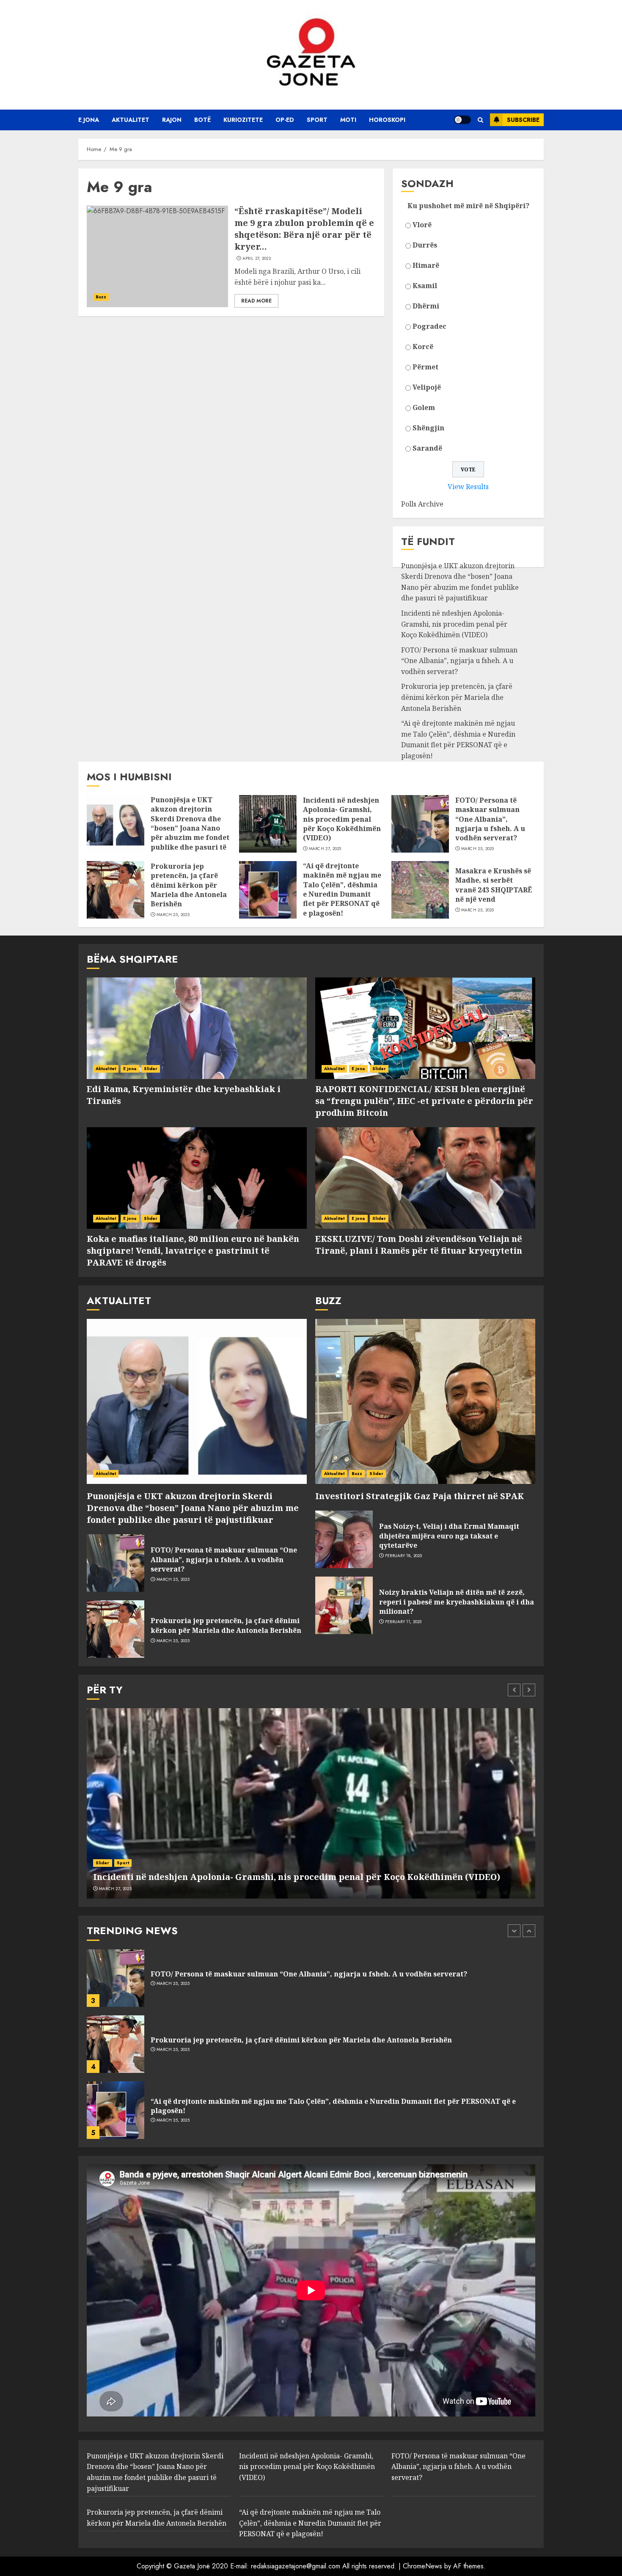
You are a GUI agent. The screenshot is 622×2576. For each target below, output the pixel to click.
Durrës (425, 245)
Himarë (426, 265)
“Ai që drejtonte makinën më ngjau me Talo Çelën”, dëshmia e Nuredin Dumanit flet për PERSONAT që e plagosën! (458, 739)
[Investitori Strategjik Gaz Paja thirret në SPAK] (425, 1401)
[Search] (480, 120)
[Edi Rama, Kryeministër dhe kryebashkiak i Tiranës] (197, 1028)
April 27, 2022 (257, 259)
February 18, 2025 (404, 1556)
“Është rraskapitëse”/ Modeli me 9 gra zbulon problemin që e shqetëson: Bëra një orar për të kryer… (304, 229)
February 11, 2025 (403, 1622)
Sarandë (427, 448)
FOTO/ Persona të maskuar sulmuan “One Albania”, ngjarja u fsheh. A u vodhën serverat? (459, 661)
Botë (202, 120)
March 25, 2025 (478, 849)
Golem (424, 407)
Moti (348, 120)
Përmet (425, 367)
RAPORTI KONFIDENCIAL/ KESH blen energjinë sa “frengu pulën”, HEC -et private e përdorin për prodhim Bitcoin (424, 1101)
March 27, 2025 (325, 849)
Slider (151, 1069)
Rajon (172, 120)
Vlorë (422, 225)
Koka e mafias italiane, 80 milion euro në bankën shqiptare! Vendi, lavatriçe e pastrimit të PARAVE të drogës (193, 1251)
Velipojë (427, 387)
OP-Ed (285, 120)
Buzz (101, 297)
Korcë (423, 347)
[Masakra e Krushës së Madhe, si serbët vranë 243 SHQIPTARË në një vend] (420, 890)
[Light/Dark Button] (462, 120)
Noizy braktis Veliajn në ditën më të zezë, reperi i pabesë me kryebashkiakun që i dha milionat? (457, 1602)
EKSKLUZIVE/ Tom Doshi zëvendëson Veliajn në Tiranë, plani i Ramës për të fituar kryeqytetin (419, 1245)
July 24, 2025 (170, 2120)
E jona (89, 120)
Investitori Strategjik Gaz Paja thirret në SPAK (420, 1496)
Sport (317, 120)
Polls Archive (422, 504)
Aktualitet (131, 120)
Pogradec (429, 326)
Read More (256, 301)
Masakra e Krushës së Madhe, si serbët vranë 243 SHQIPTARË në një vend (494, 885)
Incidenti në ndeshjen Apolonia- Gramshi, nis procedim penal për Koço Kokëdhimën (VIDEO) (454, 624)
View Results (468, 487)
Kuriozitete (243, 120)
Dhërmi (426, 306)
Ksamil (425, 286)
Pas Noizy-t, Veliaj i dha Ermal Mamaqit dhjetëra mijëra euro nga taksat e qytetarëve (449, 1536)
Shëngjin (428, 428)
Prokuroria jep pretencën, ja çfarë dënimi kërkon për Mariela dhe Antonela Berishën (457, 697)
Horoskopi (387, 120)
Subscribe (523, 120)
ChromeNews (422, 2566)
